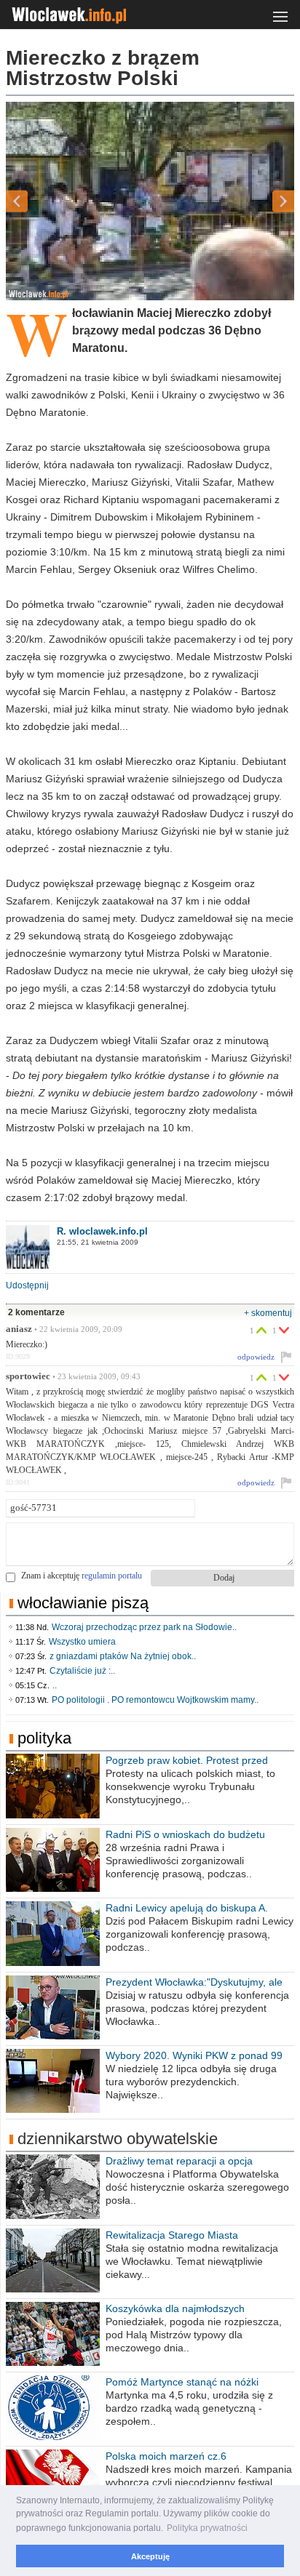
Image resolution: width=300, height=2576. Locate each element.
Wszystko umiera (82, 1642)
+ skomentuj (268, 1313)
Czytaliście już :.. (82, 1671)
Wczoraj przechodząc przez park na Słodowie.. (144, 1627)
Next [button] (258, 201)
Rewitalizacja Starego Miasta (172, 2235)
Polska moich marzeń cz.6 (166, 2456)
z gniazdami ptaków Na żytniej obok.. (123, 1656)
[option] (150, 201)
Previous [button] (42, 201)
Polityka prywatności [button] (207, 2528)
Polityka (44, 1738)
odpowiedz (256, 1357)
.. (55, 1685)
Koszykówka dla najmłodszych (175, 2308)
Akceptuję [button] (150, 2556)
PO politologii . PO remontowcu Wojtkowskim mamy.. (155, 1700)
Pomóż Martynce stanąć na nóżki (182, 2382)
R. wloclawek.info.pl (102, 1231)
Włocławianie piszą (83, 1603)
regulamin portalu (112, 1576)
